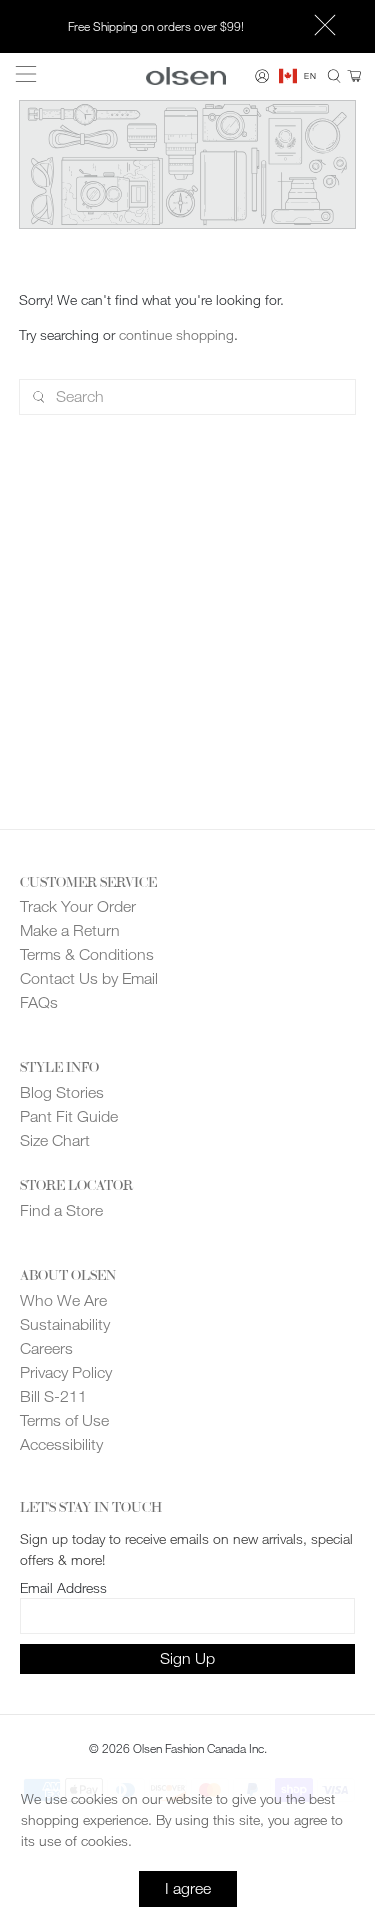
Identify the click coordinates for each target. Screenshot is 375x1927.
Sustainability (65, 1324)
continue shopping (176, 334)
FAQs (39, 1002)
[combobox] (297, 76)
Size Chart (55, 1140)
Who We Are (63, 1300)
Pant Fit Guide (69, 1116)
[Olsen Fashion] (186, 75)
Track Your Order (78, 906)
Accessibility (61, 1444)
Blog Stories (62, 1092)
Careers (46, 1348)
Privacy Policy (66, 1372)
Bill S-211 (53, 1396)
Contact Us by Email (89, 978)
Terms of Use (64, 1420)
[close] (325, 27)
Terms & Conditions (87, 954)
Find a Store (61, 1210)
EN (310, 76)
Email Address (63, 1587)
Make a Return (70, 930)
